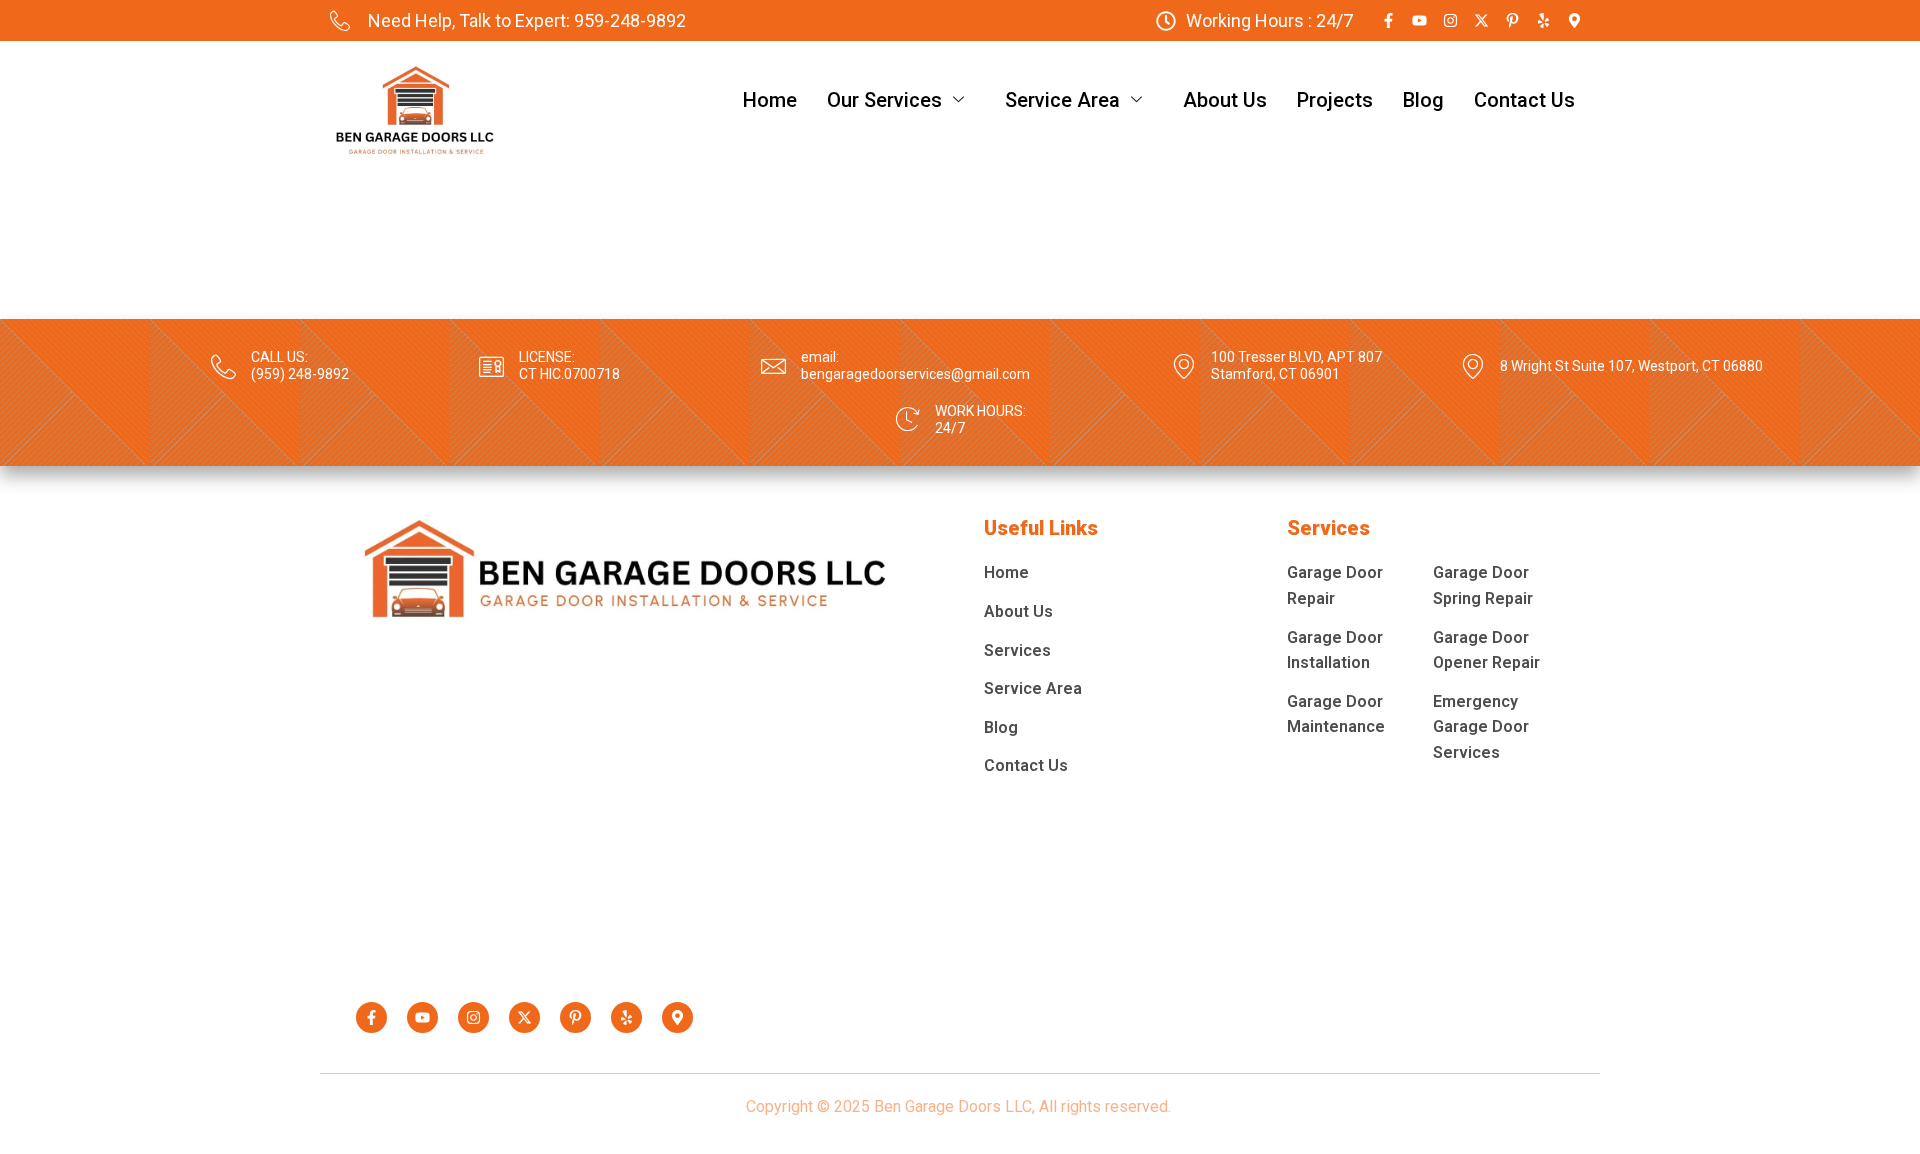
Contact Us (1524, 100)
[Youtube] (1419, 20)
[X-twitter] (1481, 20)
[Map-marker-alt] (1574, 20)
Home (770, 100)
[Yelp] (1543, 20)
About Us (1225, 100)
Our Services (884, 100)
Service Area (1062, 100)
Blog (1423, 100)
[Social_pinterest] (1512, 20)
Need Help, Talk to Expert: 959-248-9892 (527, 21)
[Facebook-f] (1388, 20)
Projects (1335, 100)
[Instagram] (1450, 20)
